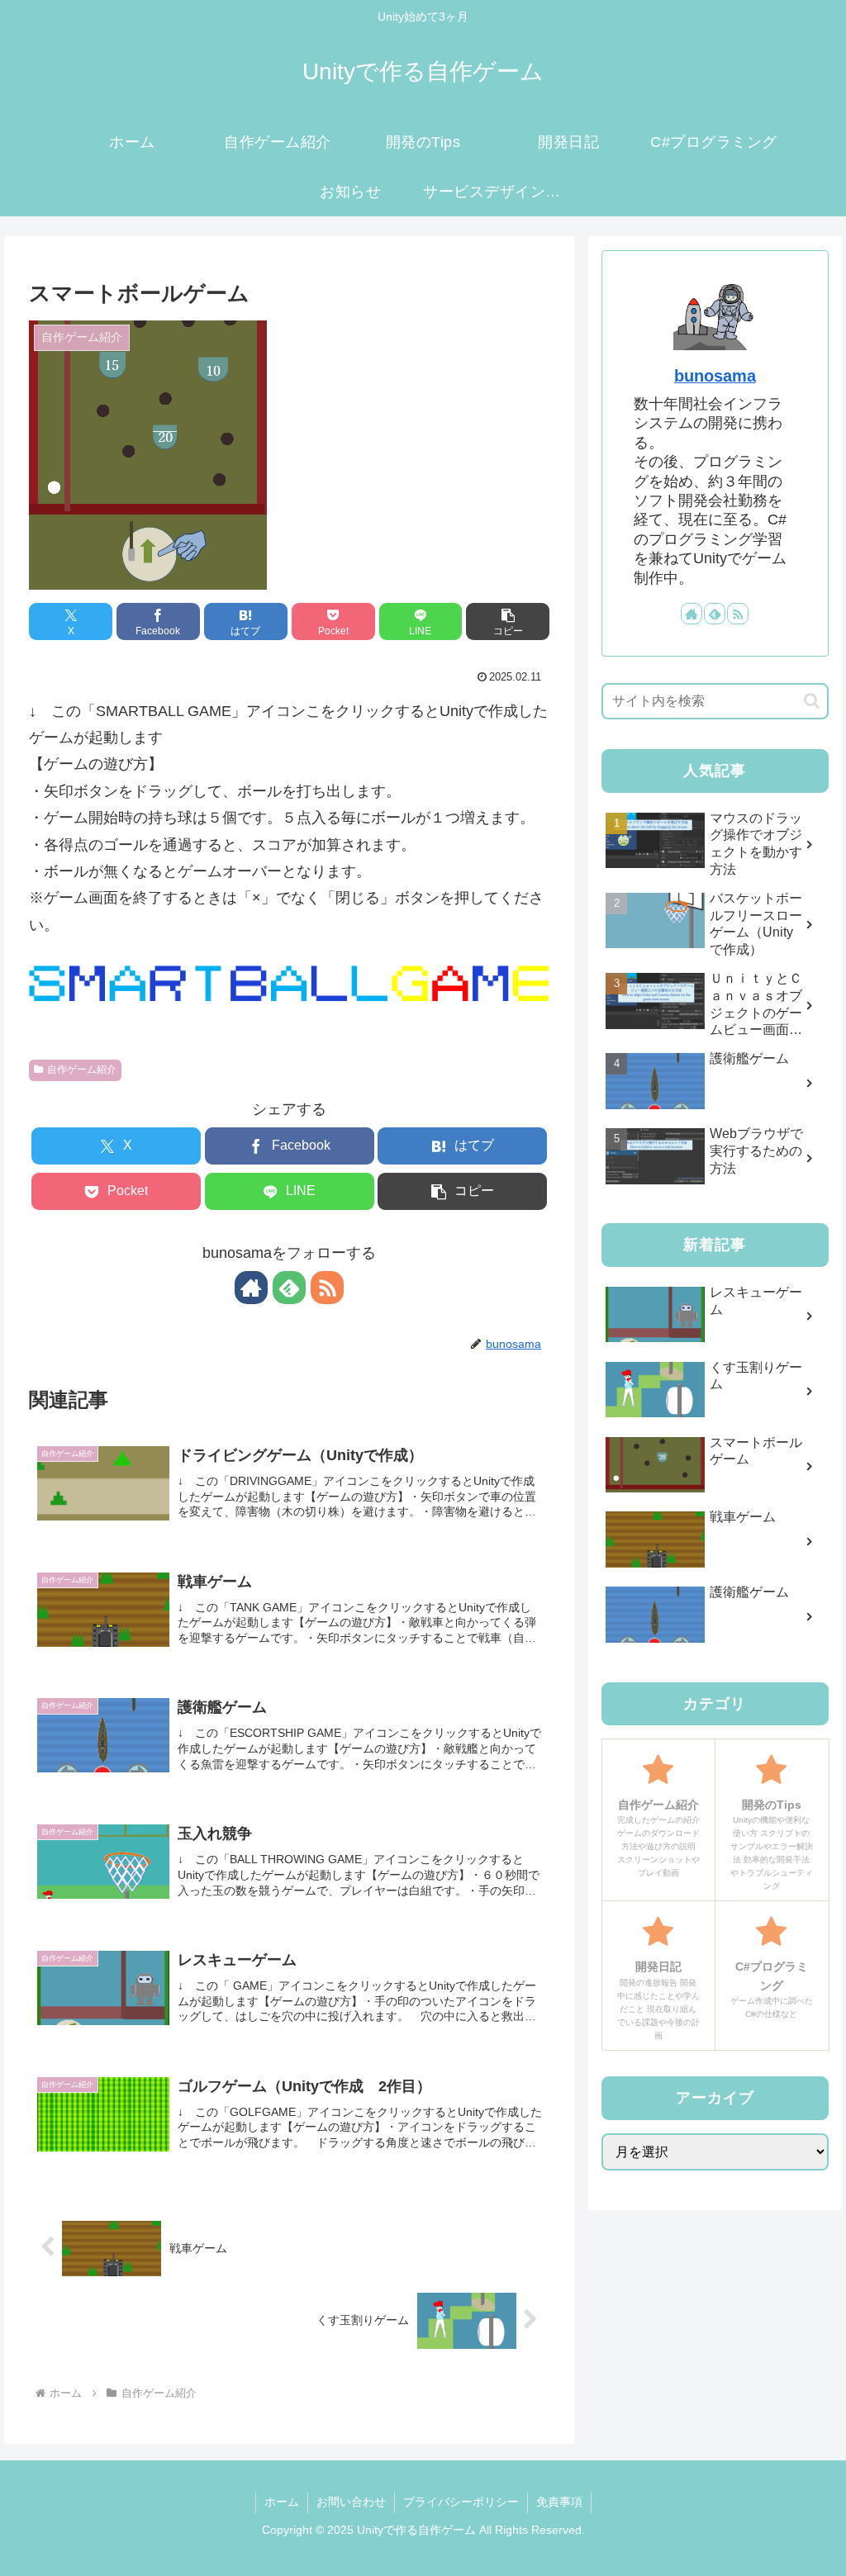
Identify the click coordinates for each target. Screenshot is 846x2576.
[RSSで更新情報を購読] (327, 1288)
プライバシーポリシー (461, 2502)
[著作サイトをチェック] (251, 1288)
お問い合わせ (351, 2502)
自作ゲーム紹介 (82, 1070)
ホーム (282, 2502)
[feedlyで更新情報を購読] (289, 1288)
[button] (508, 621)
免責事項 (559, 2502)
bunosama (715, 376)
